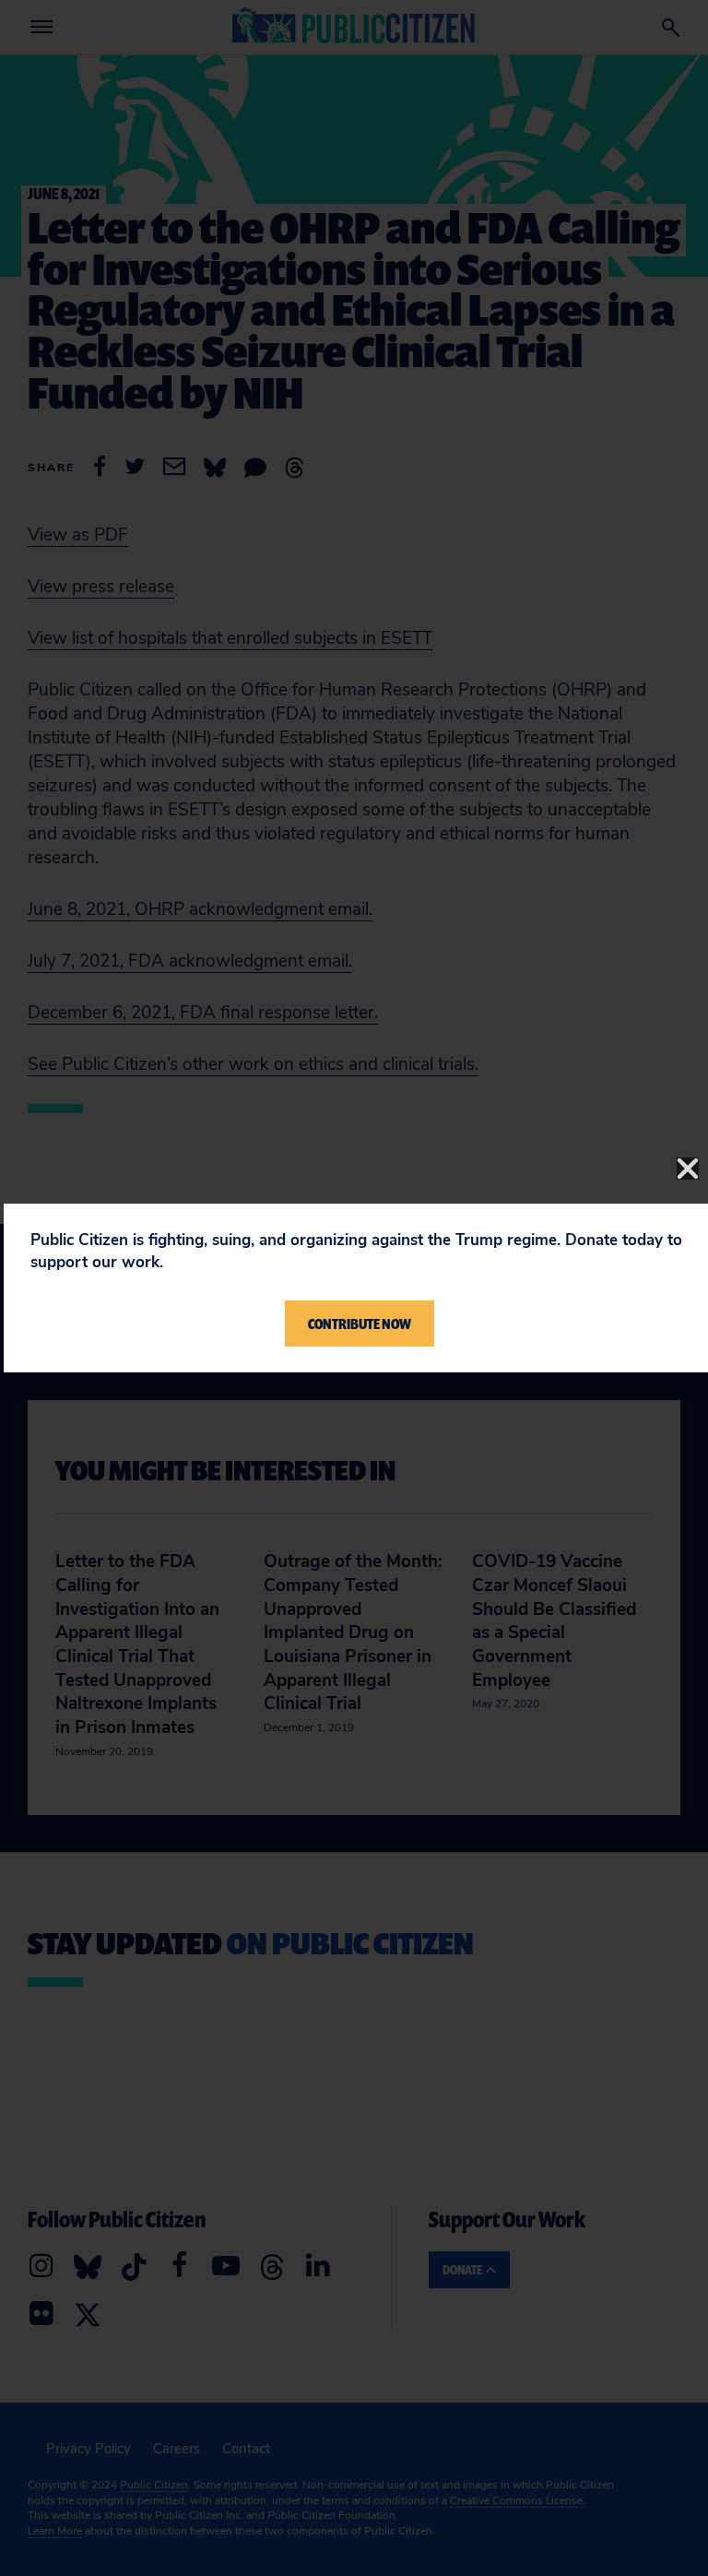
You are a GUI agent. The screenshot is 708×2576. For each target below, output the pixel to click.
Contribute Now (360, 1324)
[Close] (688, 1169)
